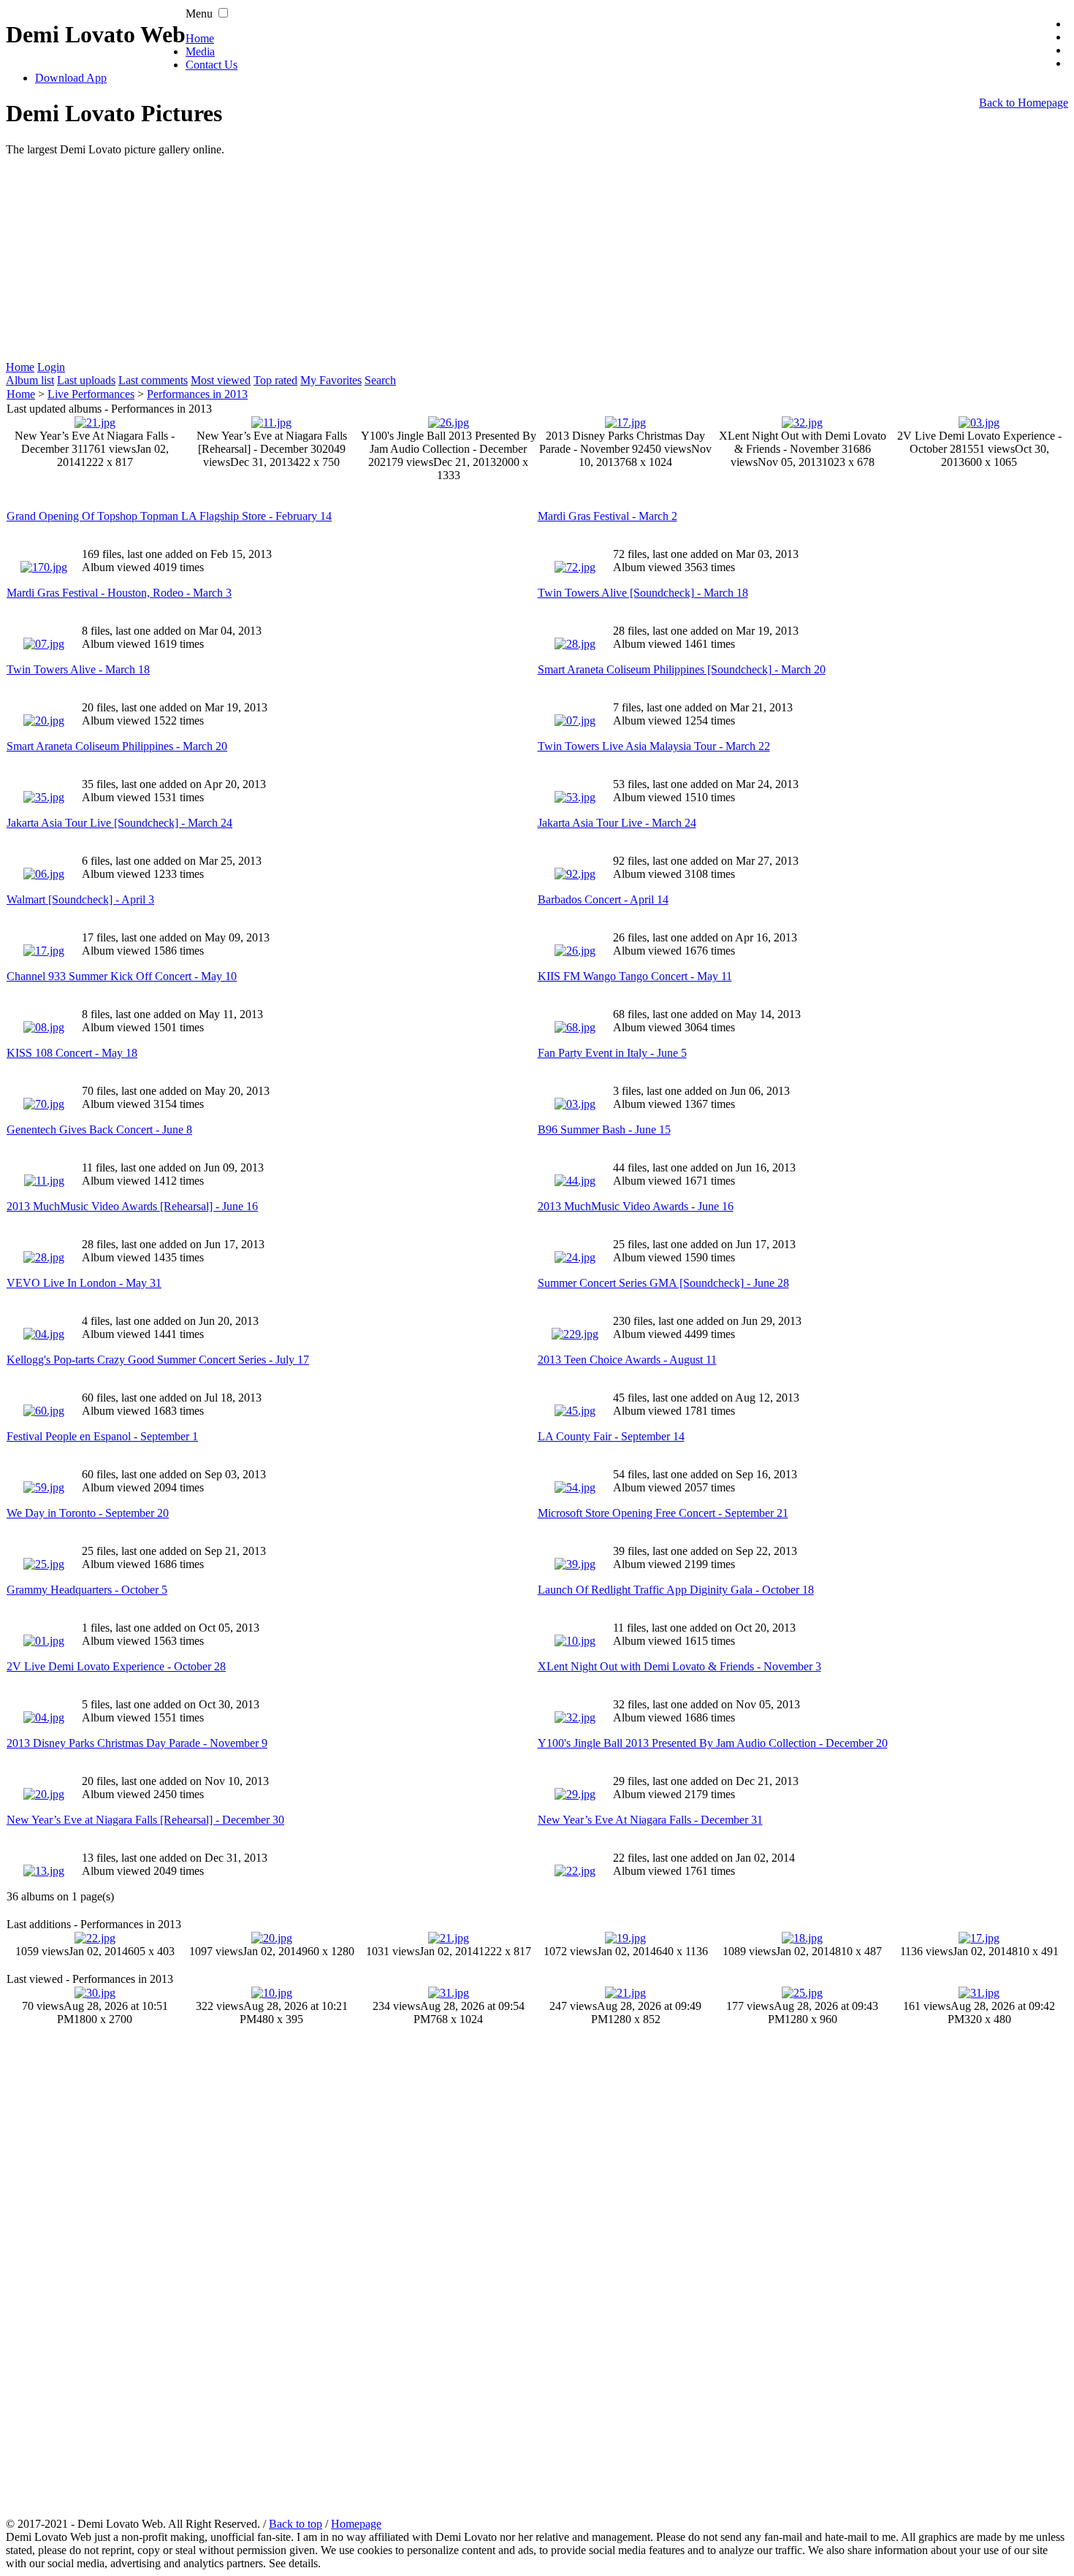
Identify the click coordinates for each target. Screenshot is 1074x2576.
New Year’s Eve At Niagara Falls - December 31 (650, 1820)
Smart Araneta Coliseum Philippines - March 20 (117, 746)
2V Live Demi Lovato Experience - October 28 (116, 1666)
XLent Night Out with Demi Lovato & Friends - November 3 (679, 1666)
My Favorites (331, 380)
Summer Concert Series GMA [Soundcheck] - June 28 (663, 1283)
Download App (71, 78)
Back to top (296, 2524)
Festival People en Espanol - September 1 (102, 1436)
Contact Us (212, 65)
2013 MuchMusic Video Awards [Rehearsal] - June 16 (132, 1206)
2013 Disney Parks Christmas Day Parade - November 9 (137, 1743)
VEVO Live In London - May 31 (84, 1283)
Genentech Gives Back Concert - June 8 (99, 1130)
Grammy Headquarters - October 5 (87, 1590)
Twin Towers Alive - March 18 (78, 669)
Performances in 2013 (197, 394)
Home (200, 38)
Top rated (275, 380)
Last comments (153, 380)
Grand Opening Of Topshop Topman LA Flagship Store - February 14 (169, 516)
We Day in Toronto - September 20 (88, 1513)
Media (200, 51)
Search (380, 380)
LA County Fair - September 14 (611, 1436)
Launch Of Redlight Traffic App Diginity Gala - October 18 (676, 1590)
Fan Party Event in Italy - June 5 (612, 1053)
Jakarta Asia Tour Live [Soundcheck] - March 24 (119, 823)
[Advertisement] (444, 259)
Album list (30, 380)
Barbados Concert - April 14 (603, 899)
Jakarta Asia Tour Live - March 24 (617, 823)
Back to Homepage (1024, 103)
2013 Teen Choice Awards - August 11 (627, 1360)
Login (51, 367)
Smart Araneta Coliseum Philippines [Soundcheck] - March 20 (682, 669)
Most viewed (221, 380)
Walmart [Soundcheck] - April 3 (80, 899)
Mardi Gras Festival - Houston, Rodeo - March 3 (119, 593)
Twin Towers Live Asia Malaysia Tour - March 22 (654, 746)
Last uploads (86, 380)
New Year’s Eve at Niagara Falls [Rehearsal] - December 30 (145, 1820)
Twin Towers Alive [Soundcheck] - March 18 (643, 593)
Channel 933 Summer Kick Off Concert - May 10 (122, 976)
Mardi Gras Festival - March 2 (608, 516)
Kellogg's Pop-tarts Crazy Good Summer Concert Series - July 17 (158, 1360)
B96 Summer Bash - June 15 (604, 1130)
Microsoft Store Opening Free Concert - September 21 (663, 1513)
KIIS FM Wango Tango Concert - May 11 (635, 976)
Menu (199, 14)
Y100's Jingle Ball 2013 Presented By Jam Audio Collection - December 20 (713, 1743)
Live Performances (91, 394)
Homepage (356, 2524)
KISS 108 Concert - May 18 (72, 1053)
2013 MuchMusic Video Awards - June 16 (636, 1206)
